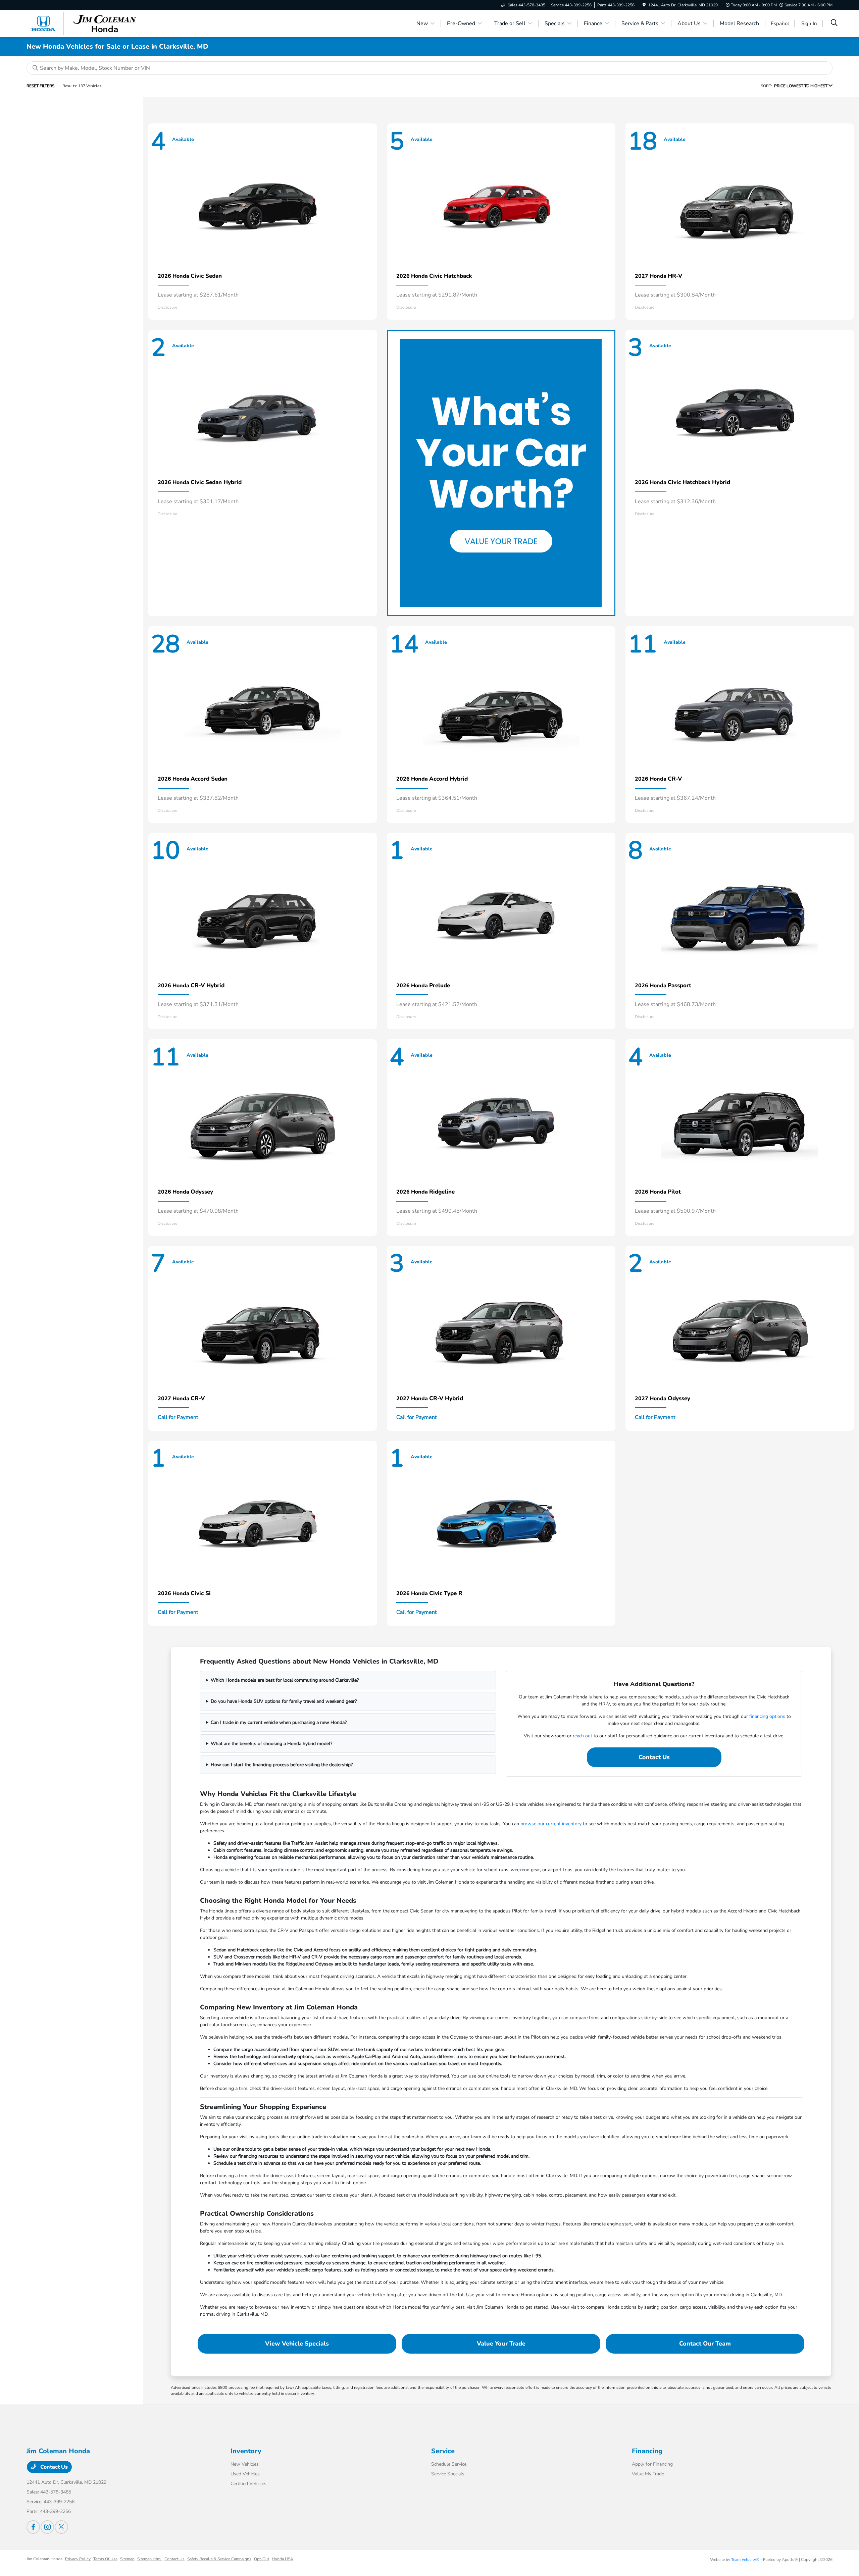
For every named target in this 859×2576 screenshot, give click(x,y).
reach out (583, 1736)
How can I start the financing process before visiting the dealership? (282, 1765)
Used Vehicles (245, 2474)
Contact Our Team (705, 2344)
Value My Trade (648, 2474)
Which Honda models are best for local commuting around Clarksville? (285, 1680)
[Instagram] (47, 2527)
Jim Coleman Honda (44, 2559)
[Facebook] (33, 2527)
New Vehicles (245, 2464)
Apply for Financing (652, 2464)
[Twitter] (61, 2527)
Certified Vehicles (248, 2484)
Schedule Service (449, 2464)
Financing (647, 2451)
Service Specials (448, 2474)
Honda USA (283, 2559)
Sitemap (127, 2559)
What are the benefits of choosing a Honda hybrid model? (271, 1744)
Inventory (246, 2451)
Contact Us (654, 1757)
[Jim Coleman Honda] (84, 23)
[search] (834, 23)
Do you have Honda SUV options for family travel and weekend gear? (284, 1701)
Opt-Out (262, 2559)
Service (443, 2451)
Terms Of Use (105, 2559)
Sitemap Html (149, 2559)
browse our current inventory (551, 1824)
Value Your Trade (501, 2344)
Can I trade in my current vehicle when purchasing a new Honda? (279, 1722)
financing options (767, 1716)
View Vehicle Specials (297, 2344)
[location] (644, 5)
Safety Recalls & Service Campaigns (219, 2559)
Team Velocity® (745, 2560)
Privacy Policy (78, 2559)
